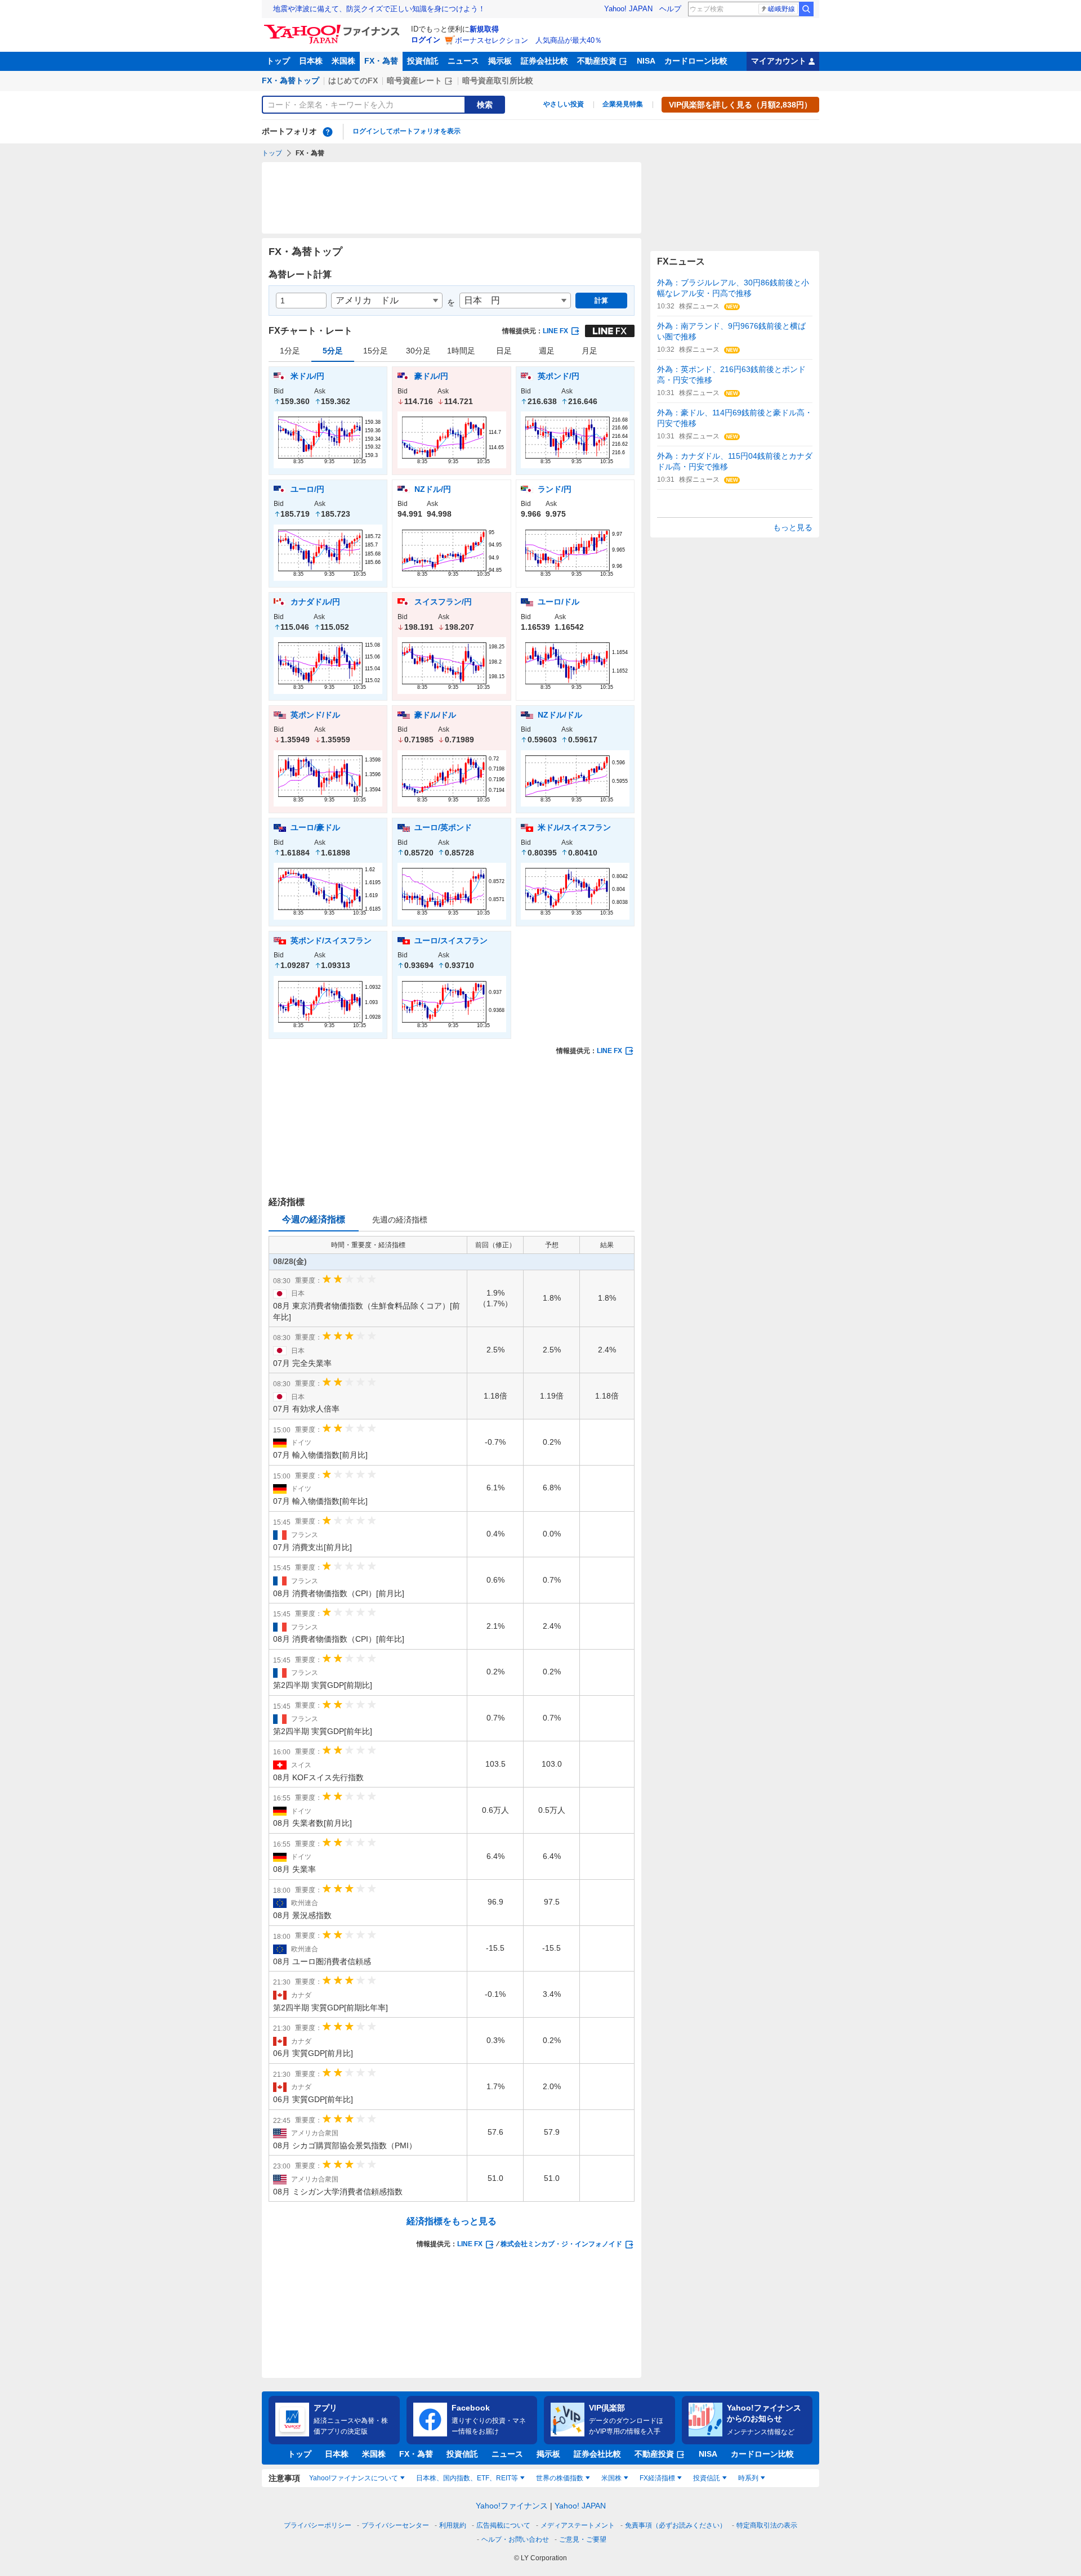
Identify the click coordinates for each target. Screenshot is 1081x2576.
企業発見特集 (623, 104)
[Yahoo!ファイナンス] (334, 28)
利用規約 (453, 2525)
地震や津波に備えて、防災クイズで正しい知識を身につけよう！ (379, 9)
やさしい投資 (564, 104)
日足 (504, 351)
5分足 (333, 351)
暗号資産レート (414, 80)
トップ (278, 61)
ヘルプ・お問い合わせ (515, 2539)
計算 (601, 301)
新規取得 (484, 29)
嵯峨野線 (781, 9)
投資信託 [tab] (707, 2478)
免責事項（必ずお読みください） (676, 2525)
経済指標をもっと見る (452, 2221)
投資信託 (423, 61)
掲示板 (500, 61)
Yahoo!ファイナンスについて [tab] (354, 2478)
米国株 (343, 61)
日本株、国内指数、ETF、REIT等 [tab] (467, 2478)
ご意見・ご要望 (583, 2539)
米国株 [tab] (611, 2478)
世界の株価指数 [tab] (560, 2478)
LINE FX (555, 331)
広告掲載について (503, 2525)
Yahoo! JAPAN (628, 9)
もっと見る (793, 527)
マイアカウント (779, 61)
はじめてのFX (353, 80)
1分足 (290, 351)
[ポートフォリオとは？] (328, 132)
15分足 (376, 351)
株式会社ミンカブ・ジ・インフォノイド (561, 2244)
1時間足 (461, 351)
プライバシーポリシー (318, 2525)
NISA (646, 61)
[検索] (806, 9)
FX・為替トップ (291, 80)
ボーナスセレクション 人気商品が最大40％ (528, 40)
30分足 (418, 351)
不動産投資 (597, 61)
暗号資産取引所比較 (498, 80)
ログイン (426, 40)
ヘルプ (670, 9)
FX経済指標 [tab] (657, 2478)
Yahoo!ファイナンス (512, 2506)
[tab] (400, 1220)
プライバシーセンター (395, 2525)
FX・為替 (381, 61)
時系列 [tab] (748, 2478)
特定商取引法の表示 (767, 2525)
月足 (589, 351)
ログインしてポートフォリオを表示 (407, 131)
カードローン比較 (696, 61)
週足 (547, 351)
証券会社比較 (544, 61)
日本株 (311, 61)
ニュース (463, 61)
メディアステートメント (578, 2525)
